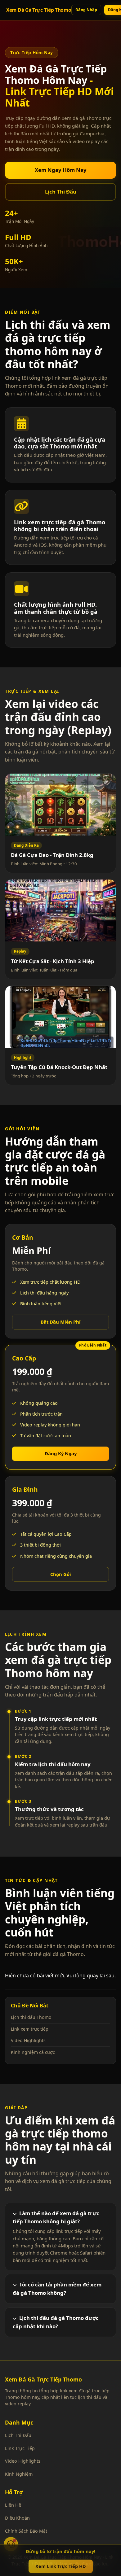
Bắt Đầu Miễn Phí (61, 1322)
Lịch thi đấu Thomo (31, 2017)
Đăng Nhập (86, 10)
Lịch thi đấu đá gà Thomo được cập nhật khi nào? (56, 2322)
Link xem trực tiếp (30, 2029)
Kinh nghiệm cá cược (33, 2052)
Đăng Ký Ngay (61, 1453)
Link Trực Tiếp (20, 2448)
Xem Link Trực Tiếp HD (61, 2566)
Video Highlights (28, 2040)
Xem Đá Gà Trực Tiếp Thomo (39, 10)
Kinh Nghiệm (19, 2474)
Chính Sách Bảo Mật (26, 2531)
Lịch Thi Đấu (61, 192)
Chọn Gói (61, 1574)
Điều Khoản (17, 2518)
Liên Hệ (13, 2505)
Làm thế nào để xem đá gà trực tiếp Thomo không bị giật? (56, 2217)
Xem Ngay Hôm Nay (61, 170)
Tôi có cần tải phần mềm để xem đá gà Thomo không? (57, 2289)
